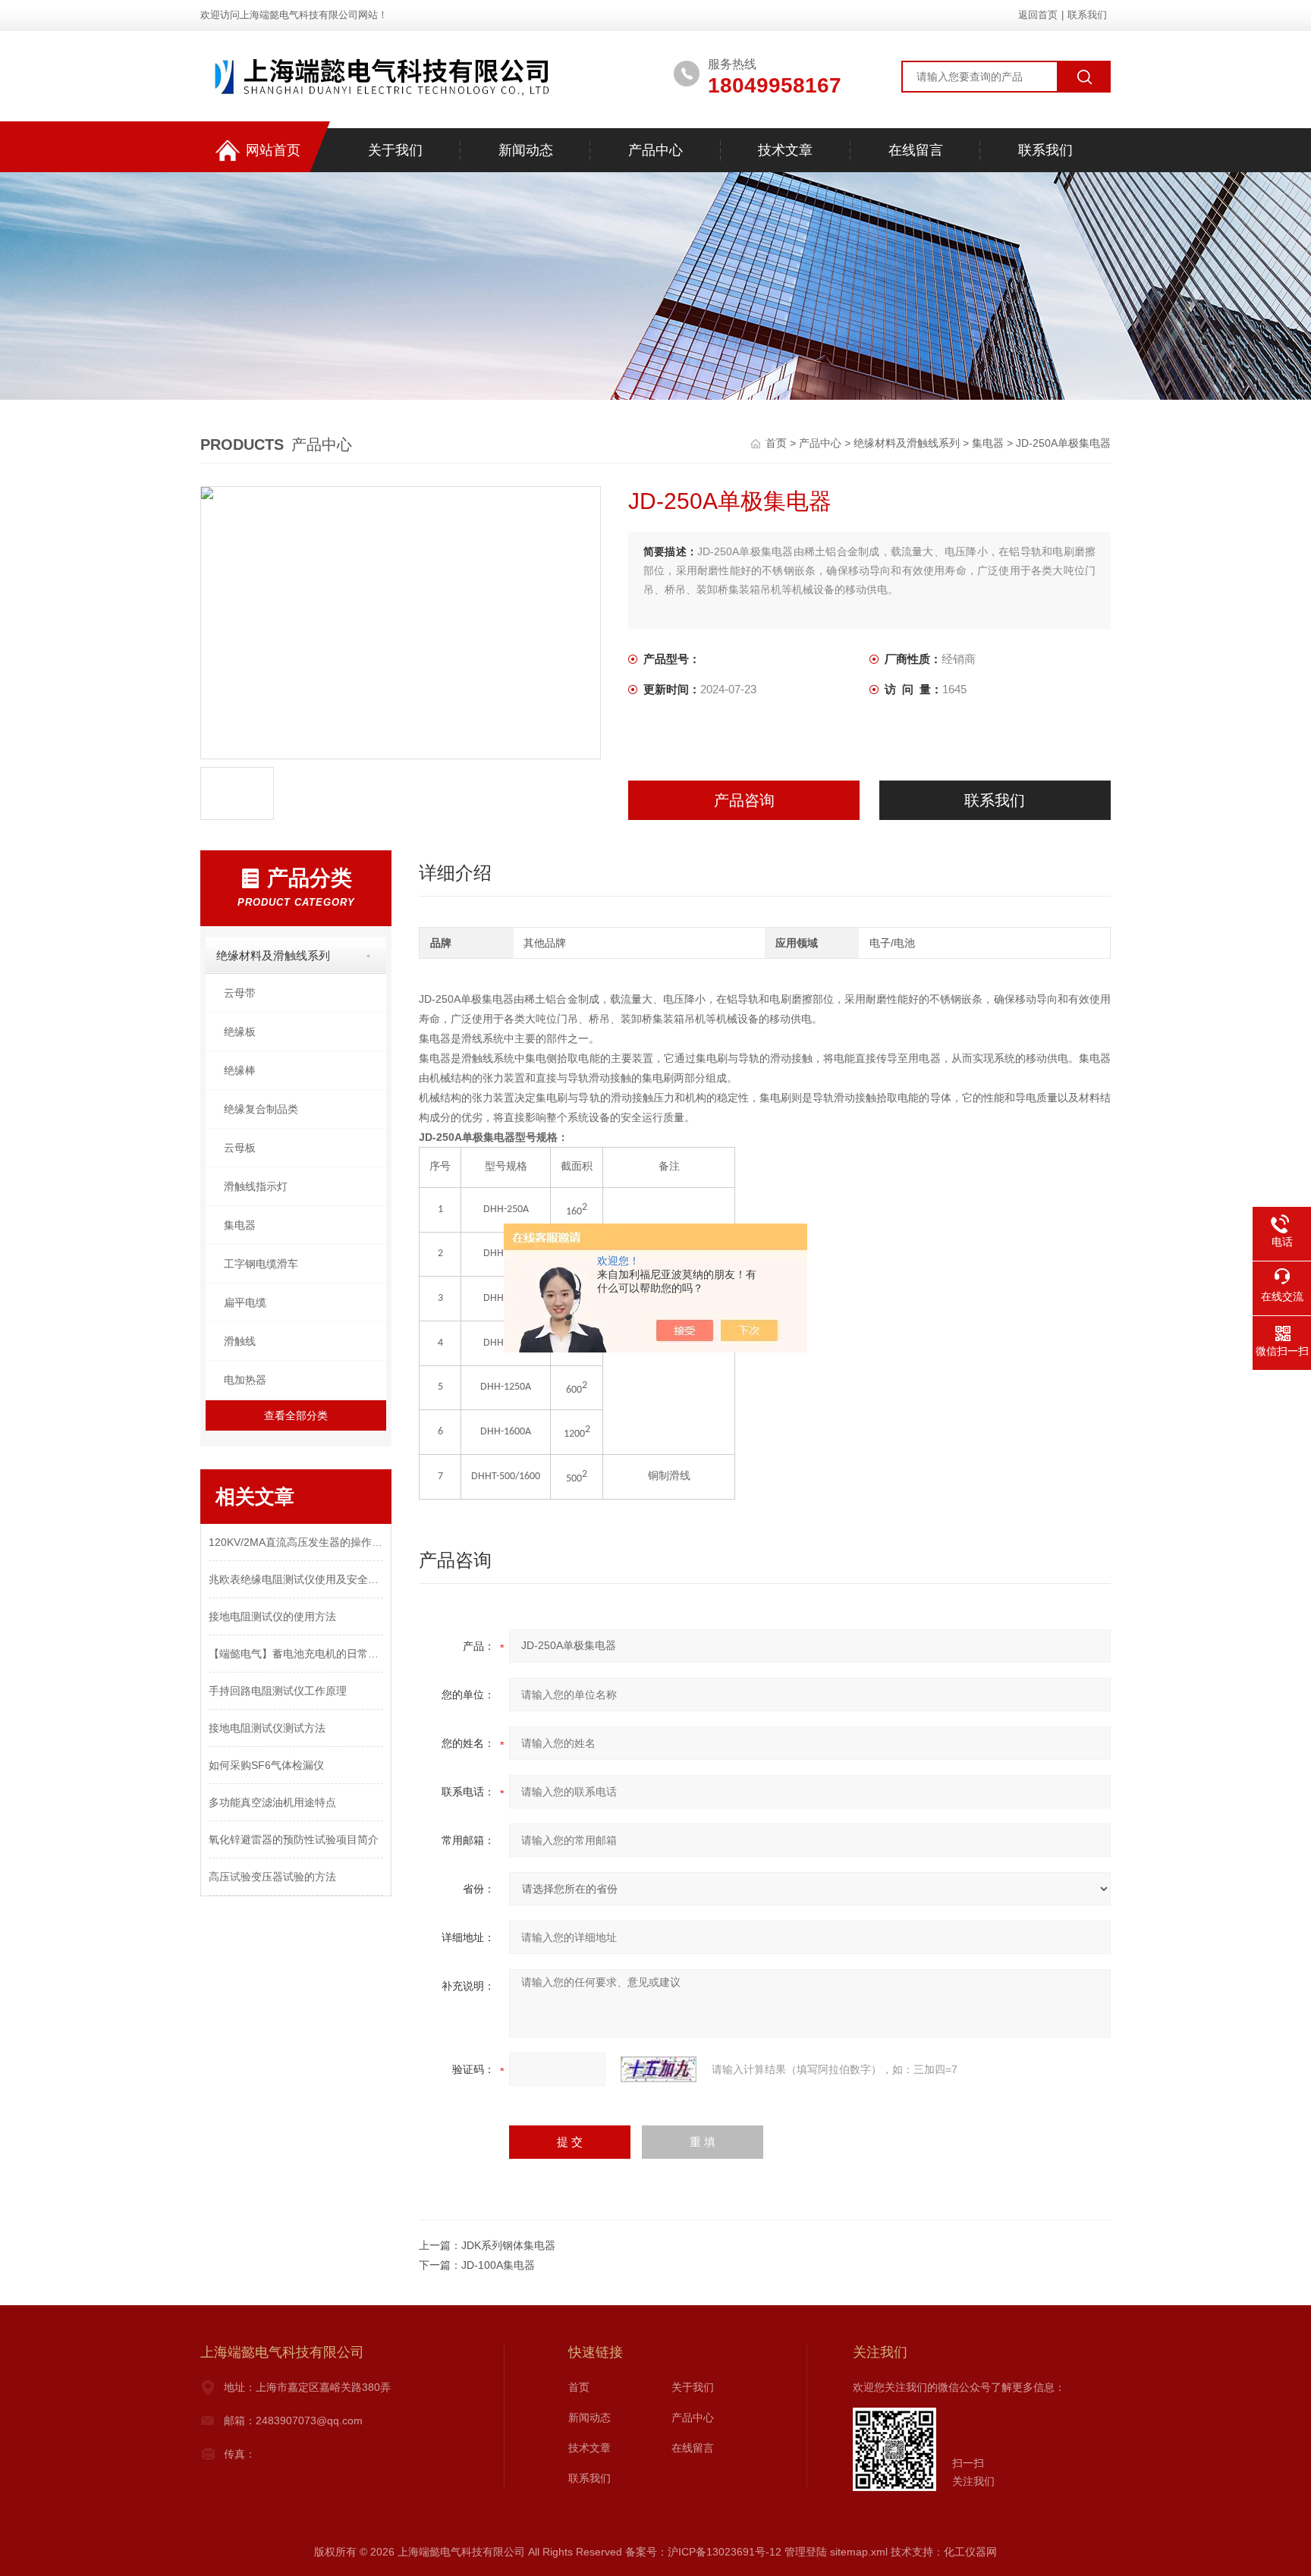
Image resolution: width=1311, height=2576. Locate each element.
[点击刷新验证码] (659, 2069)
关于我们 (395, 150)
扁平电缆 (245, 1302)
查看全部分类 (296, 1415)
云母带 (240, 993)
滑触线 (240, 1341)
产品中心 (655, 150)
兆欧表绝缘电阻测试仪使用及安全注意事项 (296, 1579)
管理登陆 (806, 2552)
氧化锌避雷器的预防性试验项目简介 (294, 1839)
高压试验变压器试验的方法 (272, 1877)
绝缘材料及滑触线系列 (907, 443)
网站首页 (273, 150)
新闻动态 (526, 150)
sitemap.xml (859, 2552)
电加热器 (245, 1380)
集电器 (988, 443)
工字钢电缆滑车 (261, 1264)
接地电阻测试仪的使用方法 (272, 1616)
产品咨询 (744, 800)
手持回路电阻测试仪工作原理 (278, 1691)
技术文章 (785, 150)
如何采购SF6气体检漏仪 (266, 1765)
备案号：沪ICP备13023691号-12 (703, 2552)
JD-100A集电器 (498, 2265)
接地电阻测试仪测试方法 (267, 1728)
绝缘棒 (240, 1070)
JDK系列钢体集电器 (508, 2245)
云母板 (240, 1148)
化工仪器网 (970, 2552)
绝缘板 (240, 1032)
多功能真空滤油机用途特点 (272, 1802)
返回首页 (1038, 15)
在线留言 (916, 150)
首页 (778, 443)
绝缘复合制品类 (261, 1109)
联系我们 (1087, 15)
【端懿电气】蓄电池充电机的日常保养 (296, 1654)
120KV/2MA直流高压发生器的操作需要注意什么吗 (296, 1542)
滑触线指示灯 (256, 1186)
